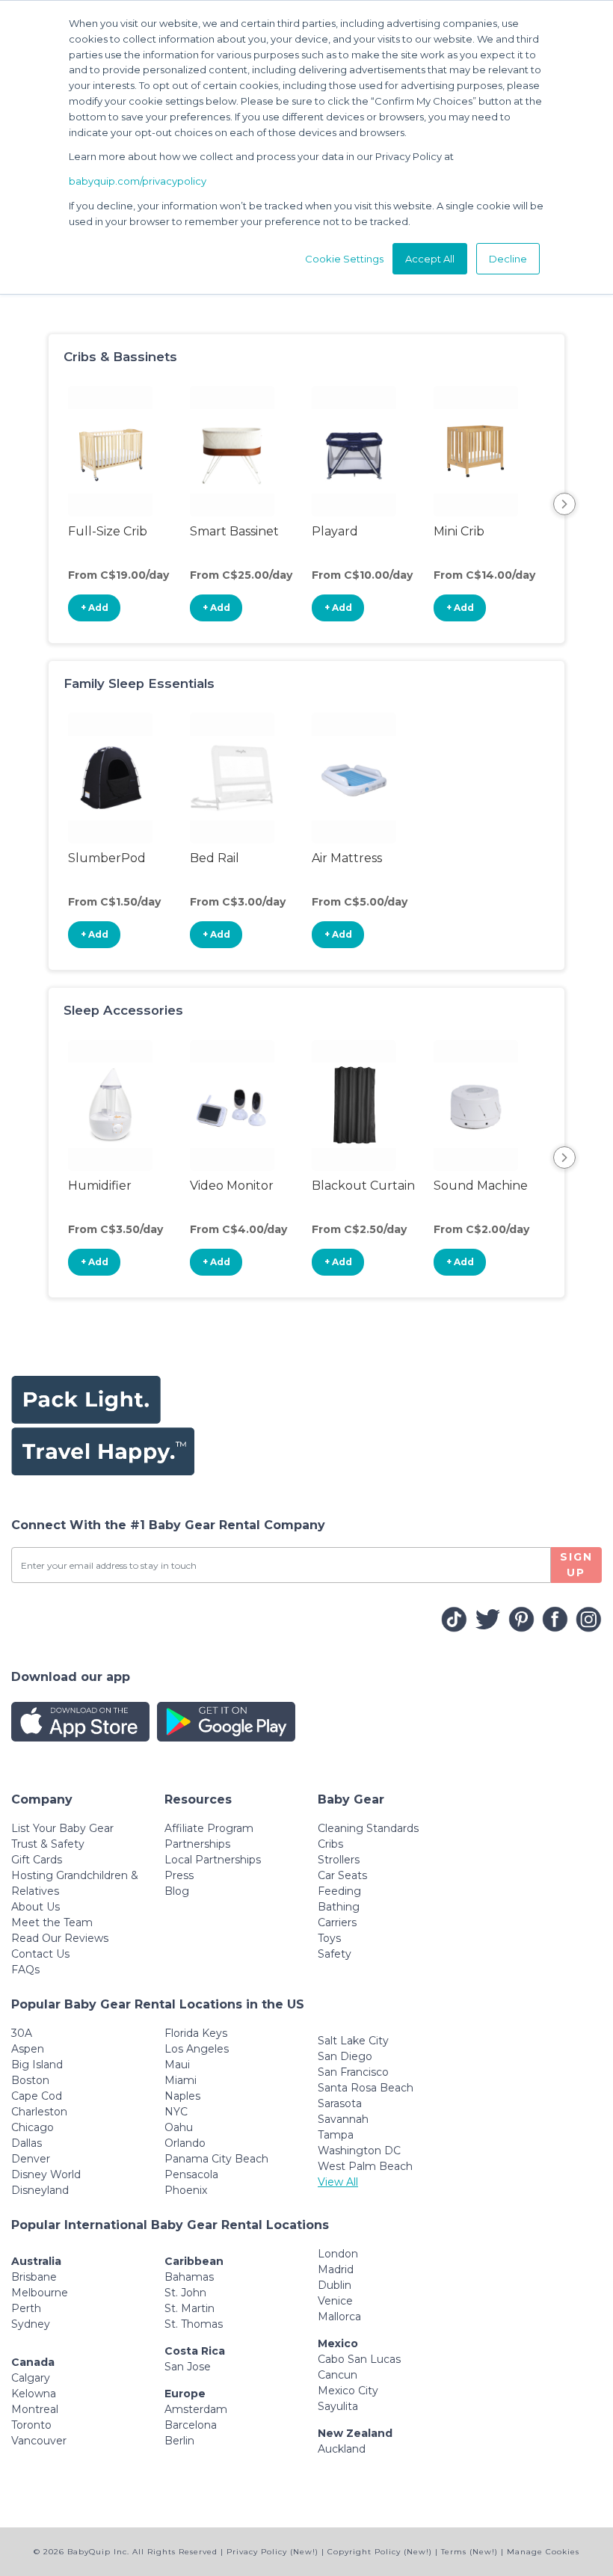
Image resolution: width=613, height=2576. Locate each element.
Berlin (179, 2441)
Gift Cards (37, 1860)
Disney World (46, 2174)
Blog (177, 1891)
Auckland (342, 2449)
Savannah (343, 2119)
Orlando (185, 2143)
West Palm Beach (365, 2166)
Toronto (31, 2425)
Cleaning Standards (368, 1828)
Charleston (39, 2112)
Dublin (335, 2285)
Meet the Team (52, 1922)
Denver (31, 2159)
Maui (177, 2065)
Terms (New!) (469, 2552)
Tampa (336, 2135)
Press (179, 1875)
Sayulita (338, 2406)
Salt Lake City (353, 2041)
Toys (329, 1938)
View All (338, 2182)
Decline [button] (508, 259)
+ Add (95, 608)
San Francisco (353, 2072)
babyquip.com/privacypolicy (138, 181)
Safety (335, 1954)
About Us (36, 1907)
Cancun (338, 2375)
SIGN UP (576, 1565)
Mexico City (348, 2391)
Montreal (35, 2409)
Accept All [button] (430, 259)
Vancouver (39, 2441)
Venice (335, 2301)
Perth (26, 2308)
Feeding (339, 1891)
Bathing (339, 1907)
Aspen (28, 2049)
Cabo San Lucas (359, 2359)
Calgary (31, 2378)
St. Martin (190, 2308)
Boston (30, 2080)
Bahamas (189, 2277)
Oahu (179, 2127)
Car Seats (342, 1875)
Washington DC (359, 2151)
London (338, 2254)
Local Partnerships (213, 1860)
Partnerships (197, 1844)
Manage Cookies (543, 2552)
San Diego (345, 2056)
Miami (181, 2080)
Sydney (31, 2324)
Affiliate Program (209, 1828)
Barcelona (191, 2425)
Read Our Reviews (60, 1938)
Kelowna (34, 2394)
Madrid (336, 2269)
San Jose (188, 2367)
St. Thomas (194, 2324)
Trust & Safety (48, 1844)
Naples (182, 2096)
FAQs (25, 1970)
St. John (185, 2293)
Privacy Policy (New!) (272, 2552)
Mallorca (339, 2317)
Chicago (33, 2127)
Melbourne (40, 2293)
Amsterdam (196, 2409)
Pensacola (191, 2174)
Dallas (27, 2143)
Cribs (330, 1844)
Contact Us (40, 1954)
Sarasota (340, 2103)
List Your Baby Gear (62, 1828)
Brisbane (34, 2277)
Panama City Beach (216, 2159)
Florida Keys (196, 2033)
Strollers (339, 1860)
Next (564, 504)
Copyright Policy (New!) (380, 2552)
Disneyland (40, 2190)
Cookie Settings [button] (344, 259)
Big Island (37, 2065)
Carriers (337, 1922)
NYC (176, 2112)
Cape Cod (37, 2096)
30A (22, 2033)
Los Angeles (197, 2049)
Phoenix (186, 2190)
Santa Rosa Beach (366, 2088)
